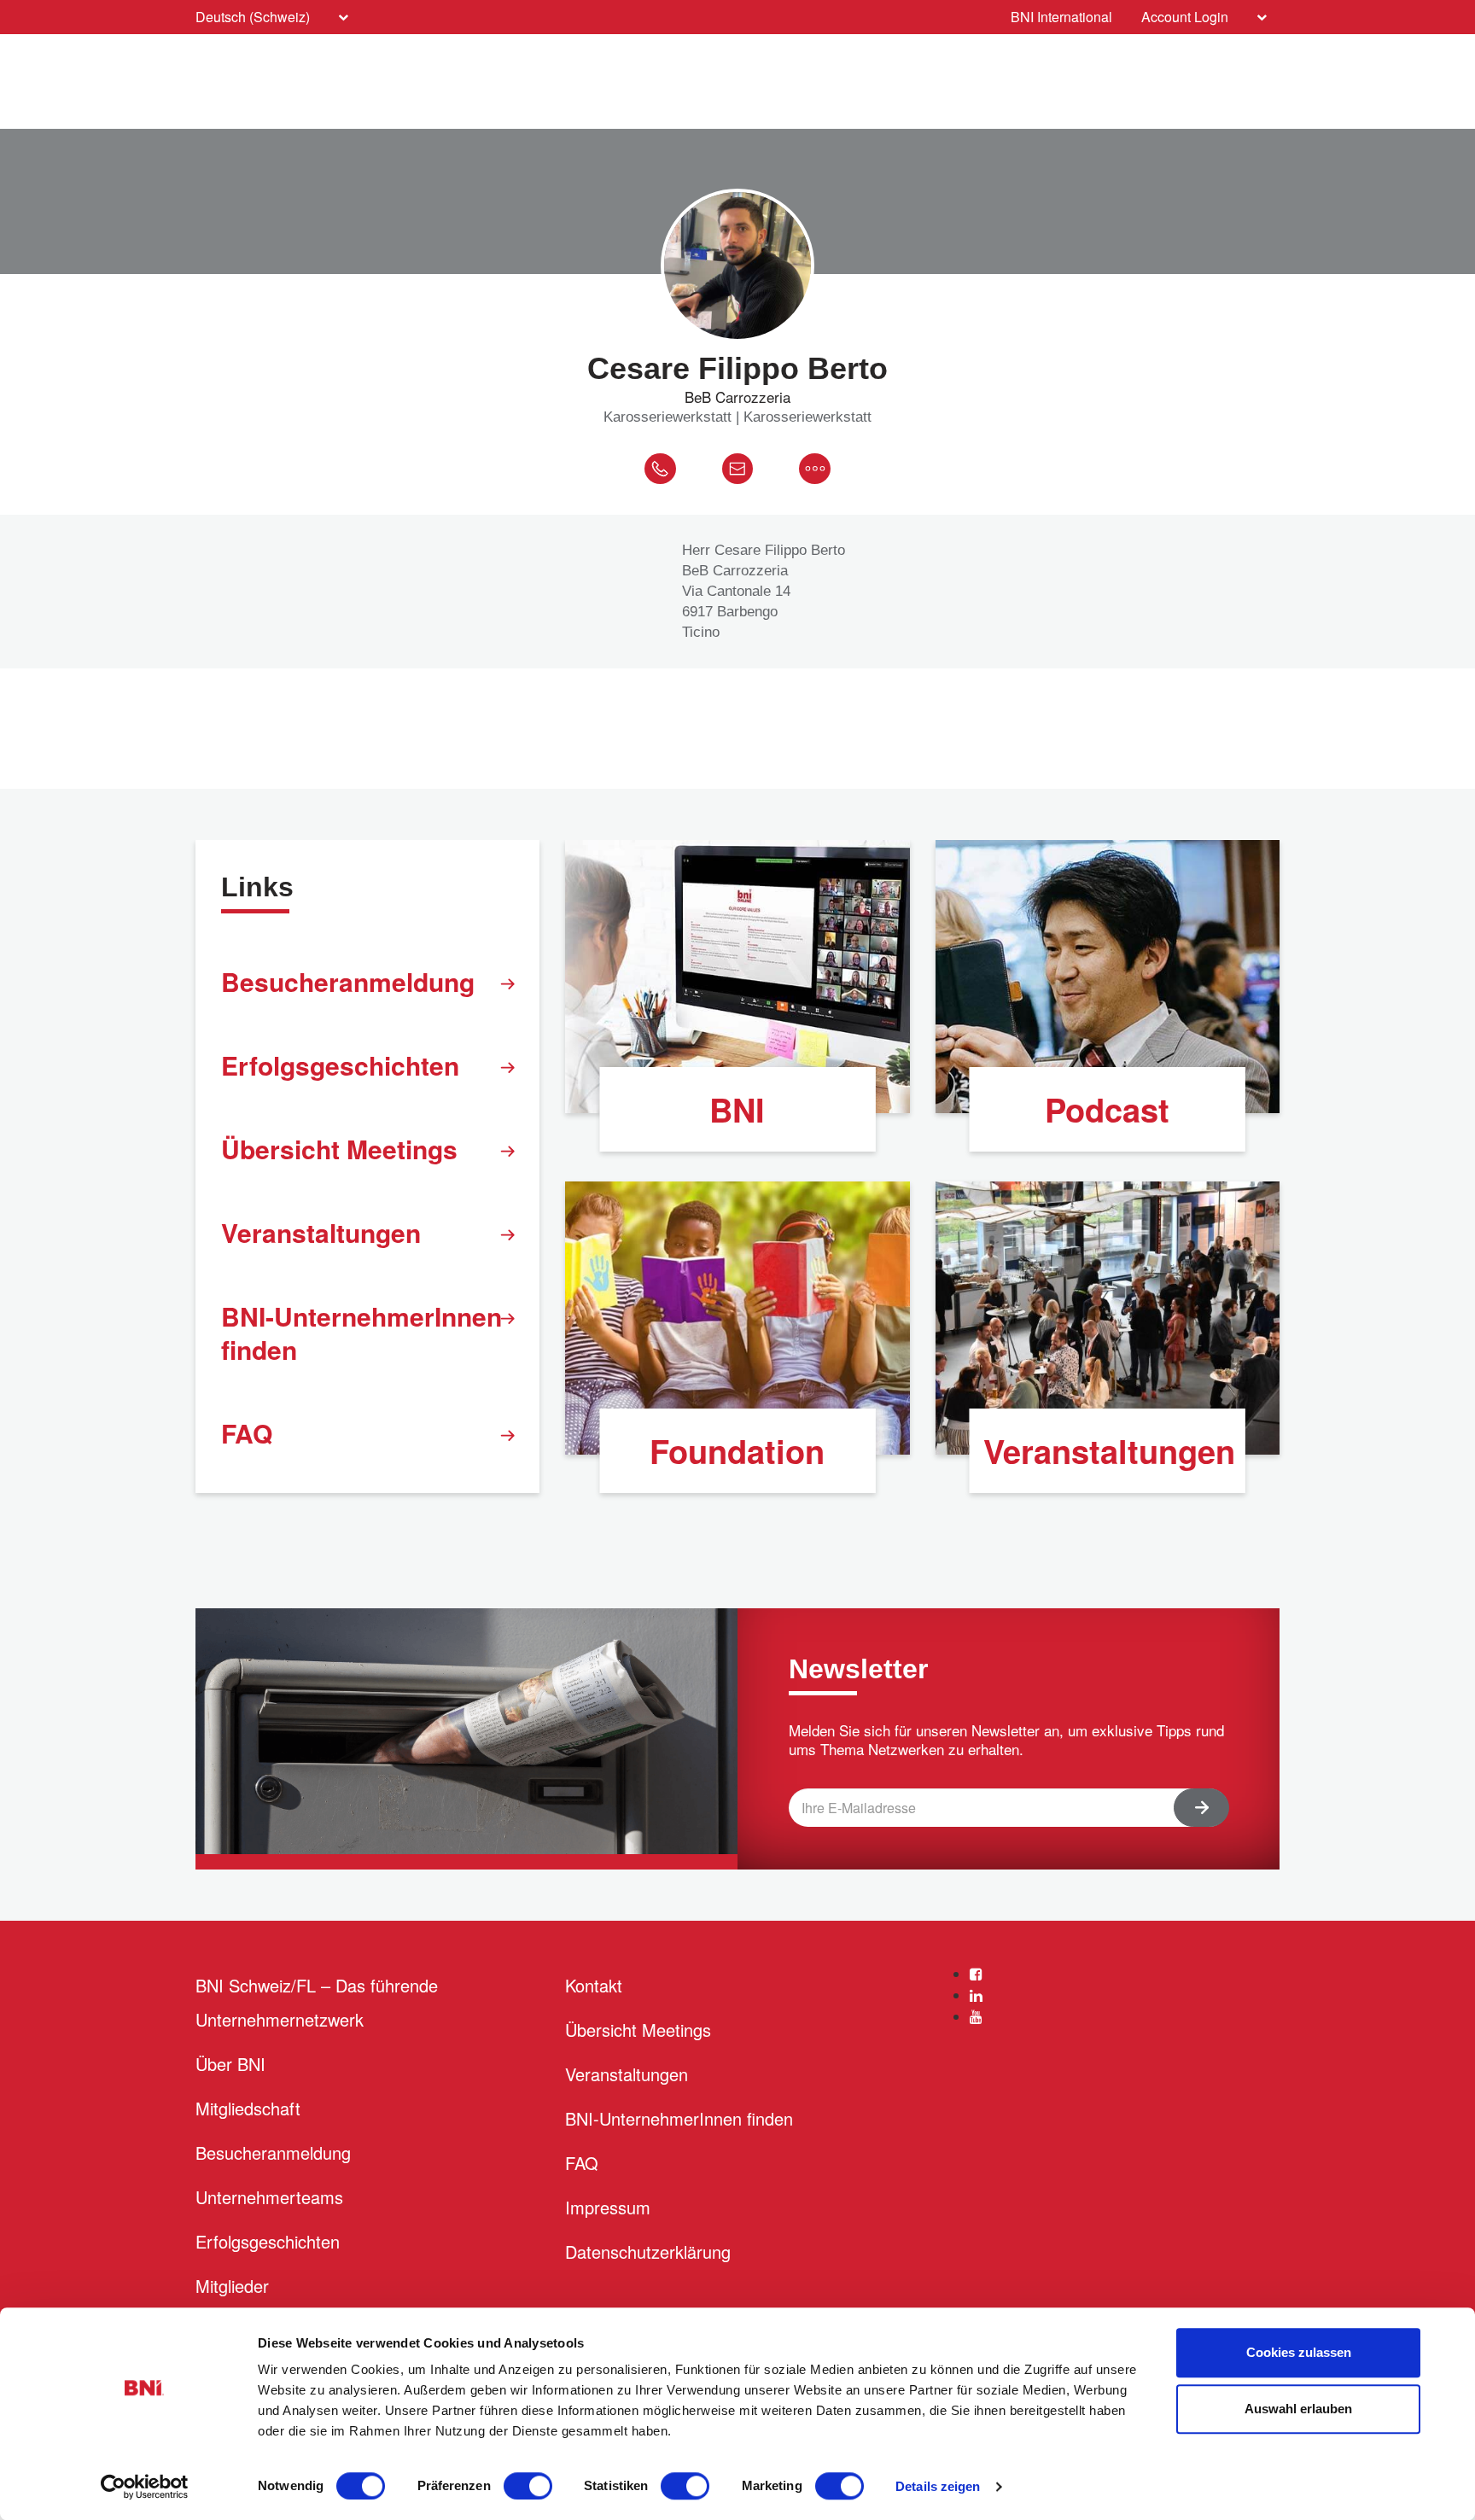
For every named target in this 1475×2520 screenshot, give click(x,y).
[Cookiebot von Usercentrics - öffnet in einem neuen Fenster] (145, 2487)
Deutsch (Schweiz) (253, 17)
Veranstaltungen (321, 1232)
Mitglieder (232, 2286)
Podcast (1107, 1109)
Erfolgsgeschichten (340, 1065)
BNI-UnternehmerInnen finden (361, 1333)
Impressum (608, 2207)
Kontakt (594, 1985)
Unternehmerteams (269, 2197)
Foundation (737, 1451)
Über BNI (230, 2064)
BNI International (1061, 17)
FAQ (247, 1433)
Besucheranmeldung (348, 981)
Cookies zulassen (1299, 2352)
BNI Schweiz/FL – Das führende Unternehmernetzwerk (317, 2002)
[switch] (528, 2486)
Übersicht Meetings (339, 1149)
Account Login (1185, 17)
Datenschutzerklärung (648, 2252)
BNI (737, 1109)
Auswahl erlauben (1298, 2409)
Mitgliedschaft (248, 2108)
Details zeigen (938, 2486)
